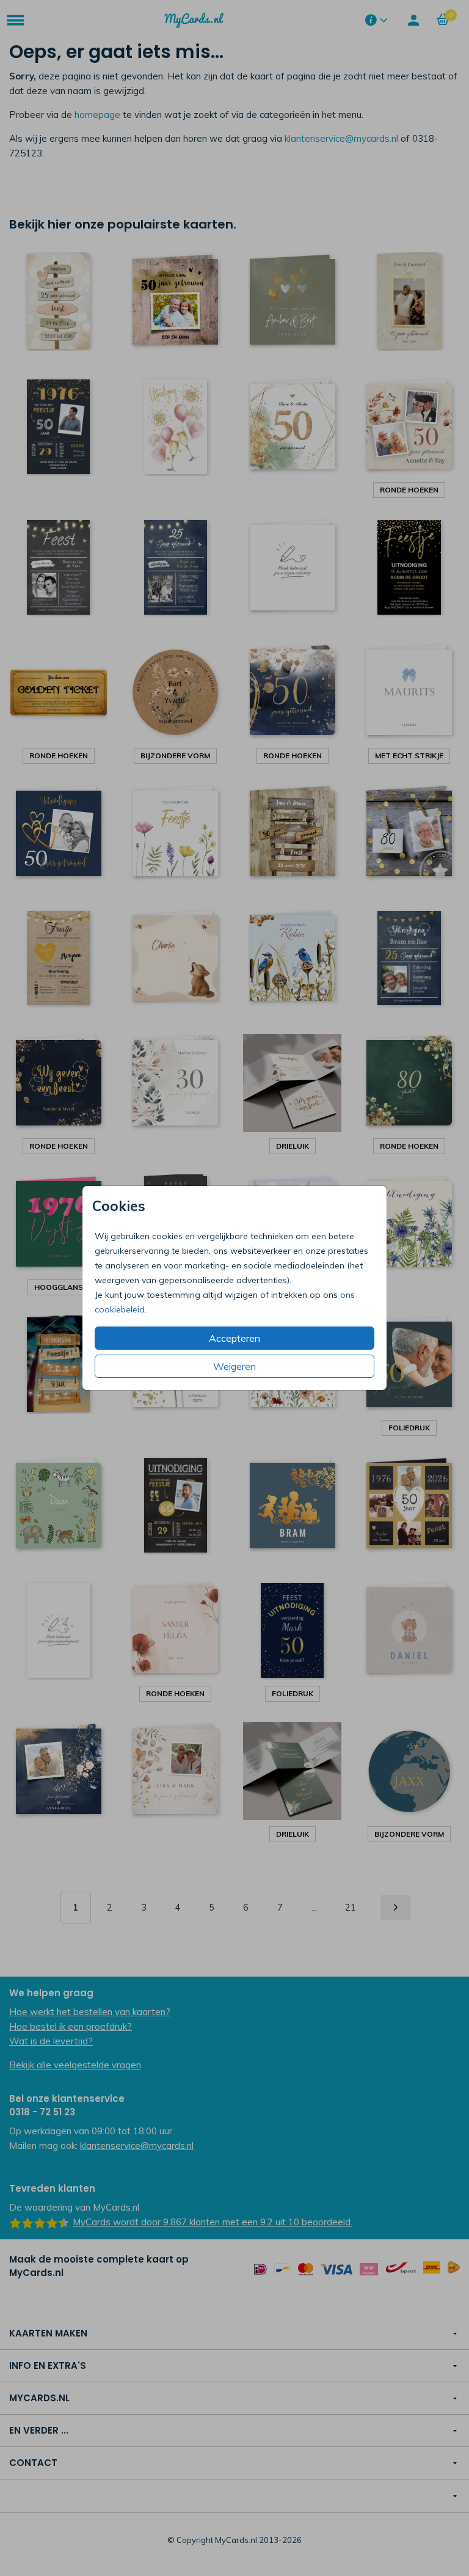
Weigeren (234, 1366)
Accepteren (234, 1338)
